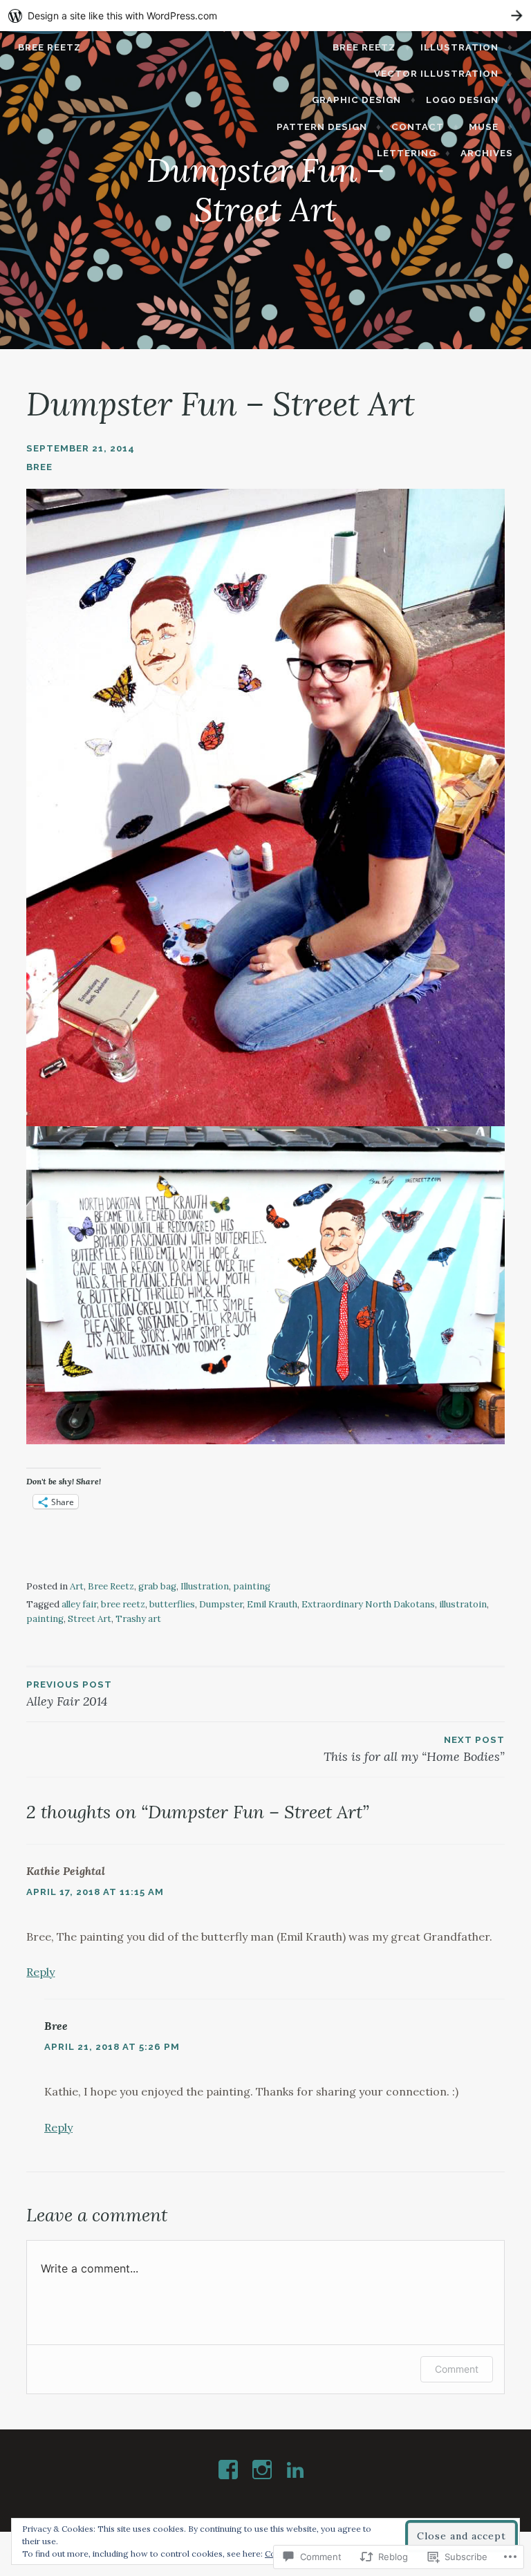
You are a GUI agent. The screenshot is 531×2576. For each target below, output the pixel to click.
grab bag (157, 1586)
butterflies (172, 1604)
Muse (484, 127)
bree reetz (123, 1604)
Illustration (459, 47)
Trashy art (138, 1619)
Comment (457, 2369)
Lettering (407, 153)
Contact (418, 127)
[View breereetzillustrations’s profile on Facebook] (231, 2470)
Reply (40, 1972)
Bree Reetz (49, 47)
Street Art (90, 1619)
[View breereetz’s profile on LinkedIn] (298, 2470)
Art (77, 1586)
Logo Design (462, 100)
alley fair (79, 1604)
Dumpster (221, 1604)
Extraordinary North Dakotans (368, 1604)
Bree (39, 467)
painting (252, 1586)
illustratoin (463, 1604)
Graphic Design (356, 100)
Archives (487, 153)
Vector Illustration (436, 74)
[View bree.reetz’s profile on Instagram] (264, 2470)
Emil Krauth (272, 1604)
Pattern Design (322, 127)
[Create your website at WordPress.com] (265, 16)
